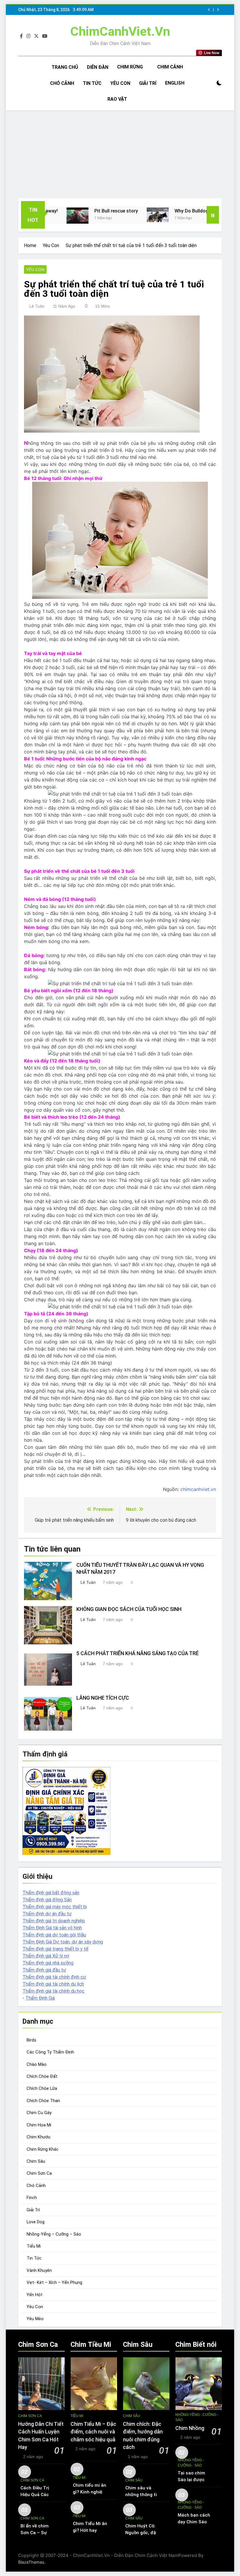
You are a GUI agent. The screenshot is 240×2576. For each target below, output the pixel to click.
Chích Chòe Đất (42, 2076)
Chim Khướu (38, 2137)
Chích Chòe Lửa (42, 2088)
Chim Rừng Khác (43, 2149)
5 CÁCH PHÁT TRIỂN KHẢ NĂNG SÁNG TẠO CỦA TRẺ (138, 1653)
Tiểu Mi (34, 2246)
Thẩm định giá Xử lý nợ (46, 1956)
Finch (32, 2198)
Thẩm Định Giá (40, 1998)
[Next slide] (218, 10)
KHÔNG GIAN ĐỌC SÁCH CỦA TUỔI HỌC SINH (129, 1609)
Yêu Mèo (35, 2319)
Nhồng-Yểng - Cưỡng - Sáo (197, 2417)
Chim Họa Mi (39, 2125)
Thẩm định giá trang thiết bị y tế (55, 1949)
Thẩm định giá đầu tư (44, 1970)
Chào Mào (37, 2064)
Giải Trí (148, 83)
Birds (31, 2040)
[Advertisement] (120, 154)
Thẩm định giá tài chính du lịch (53, 1984)
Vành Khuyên (39, 2270)
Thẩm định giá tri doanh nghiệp (54, 1921)
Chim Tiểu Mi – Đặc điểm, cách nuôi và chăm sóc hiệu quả (93, 2432)
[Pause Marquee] (213, 215)
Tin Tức (92, 83)
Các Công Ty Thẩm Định (50, 2052)
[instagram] (28, 36)
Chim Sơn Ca (39, 2173)
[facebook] (21, 36)
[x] (36, 36)
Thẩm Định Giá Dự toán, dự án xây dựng (63, 1942)
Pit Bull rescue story (81, 211)
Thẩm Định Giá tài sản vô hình (52, 1928)
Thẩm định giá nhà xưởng (48, 1963)
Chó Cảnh (62, 83)
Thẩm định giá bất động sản (51, 1893)
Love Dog (36, 2222)
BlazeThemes (31, 2562)
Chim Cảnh (170, 67)
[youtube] (45, 36)
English (175, 83)
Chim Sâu (36, 2161)
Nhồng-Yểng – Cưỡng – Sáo (54, 2234)
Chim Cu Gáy (39, 2113)
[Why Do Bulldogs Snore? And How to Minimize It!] (122, 215)
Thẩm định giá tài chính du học (54, 1991)
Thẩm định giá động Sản (47, 1900)
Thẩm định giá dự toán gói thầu (54, 1935)
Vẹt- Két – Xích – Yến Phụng (54, 2282)
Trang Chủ (65, 67)
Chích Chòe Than (43, 2101)
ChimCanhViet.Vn (120, 31)
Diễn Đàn (98, 67)
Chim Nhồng (190, 2428)
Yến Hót (35, 2295)
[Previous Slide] (209, 10)
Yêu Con (120, 83)
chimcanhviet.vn (198, 1489)
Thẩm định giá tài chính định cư (54, 1977)
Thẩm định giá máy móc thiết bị (55, 1907)
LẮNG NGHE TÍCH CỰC (103, 1698)
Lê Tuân (37, 306)
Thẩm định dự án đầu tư (47, 1914)
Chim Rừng (130, 67)
